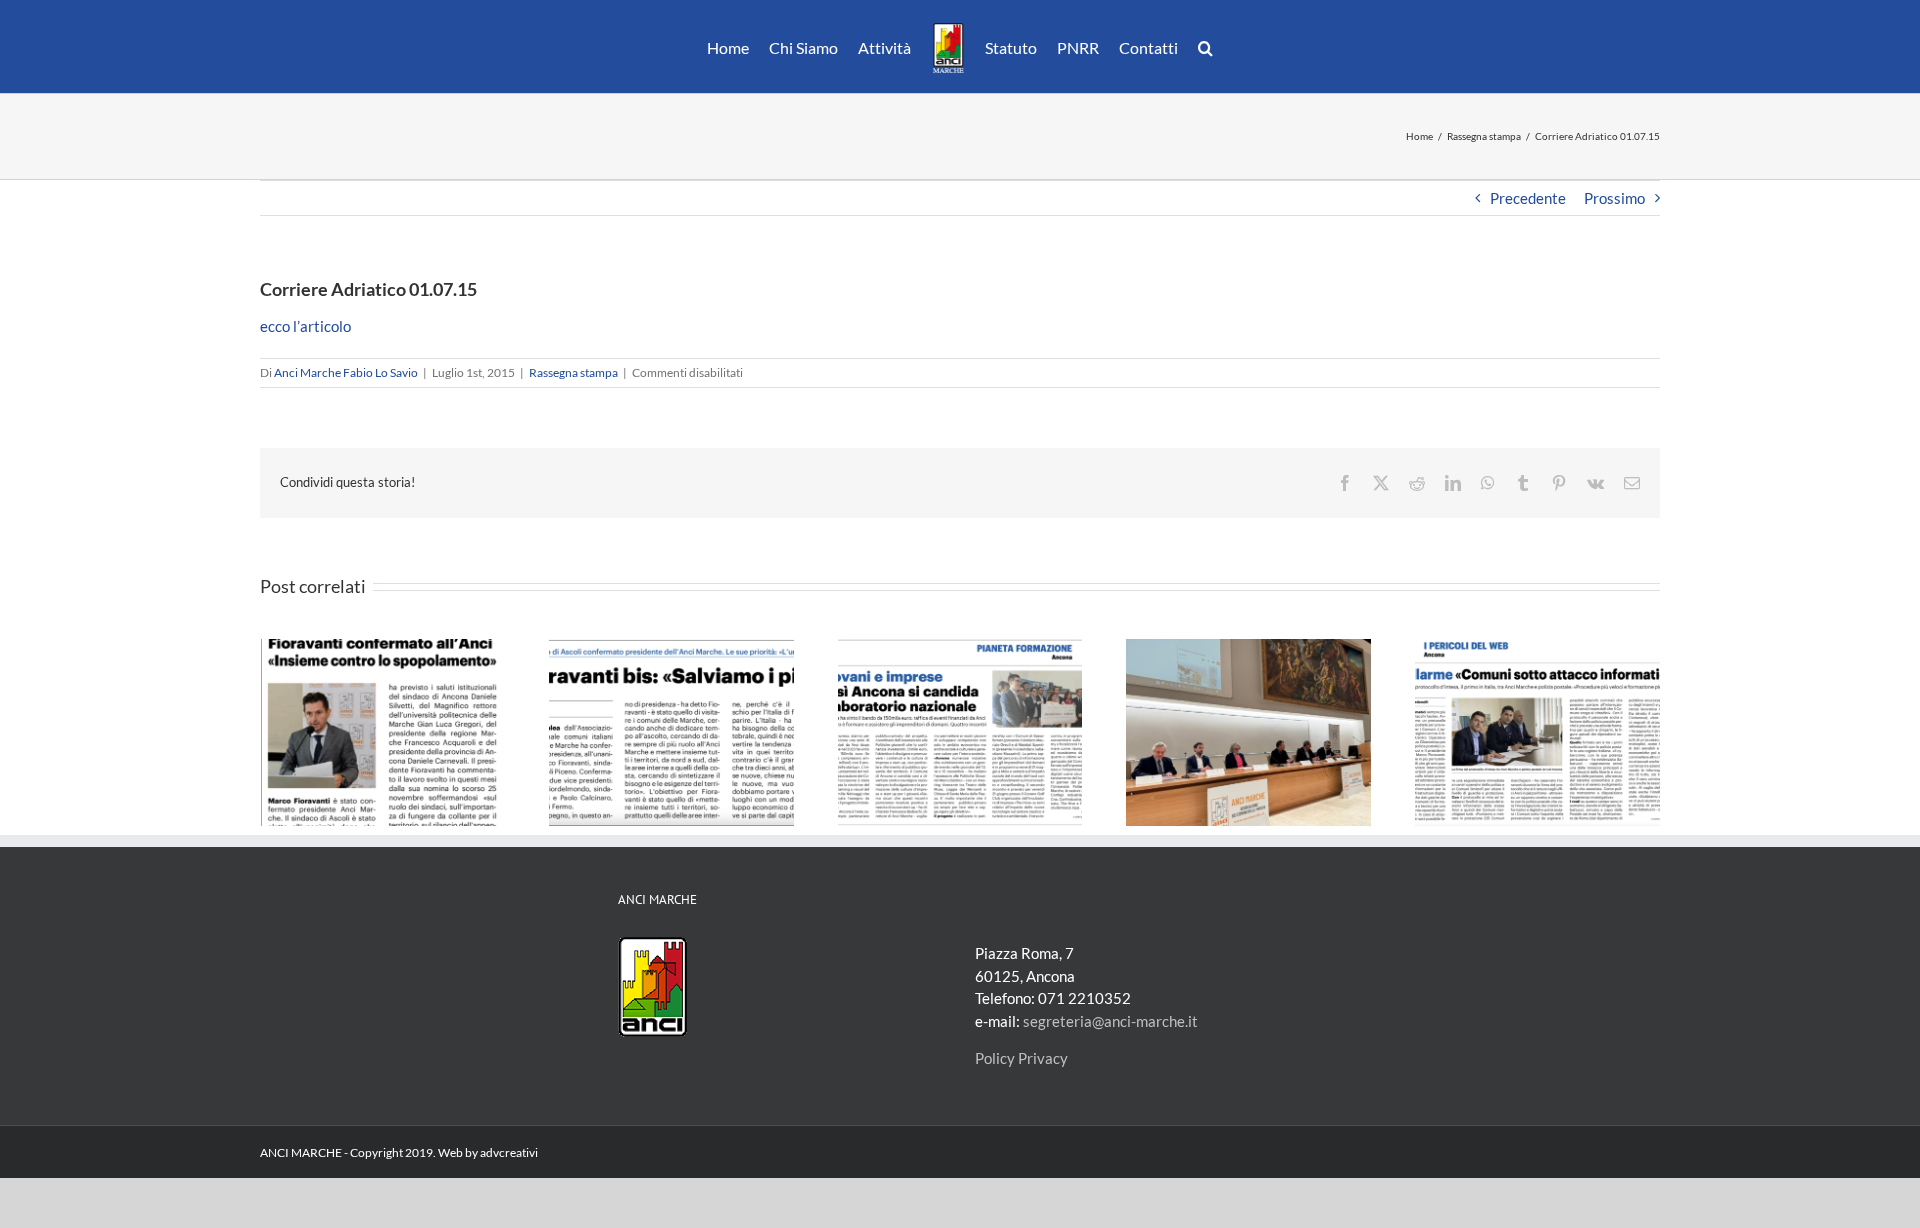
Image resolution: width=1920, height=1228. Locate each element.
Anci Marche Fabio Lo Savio (346, 372)
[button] (1195, 47)
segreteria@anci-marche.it (1110, 1021)
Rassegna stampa (573, 372)
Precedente (1528, 198)
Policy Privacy (1021, 1058)
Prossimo (1614, 198)
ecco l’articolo (305, 326)
